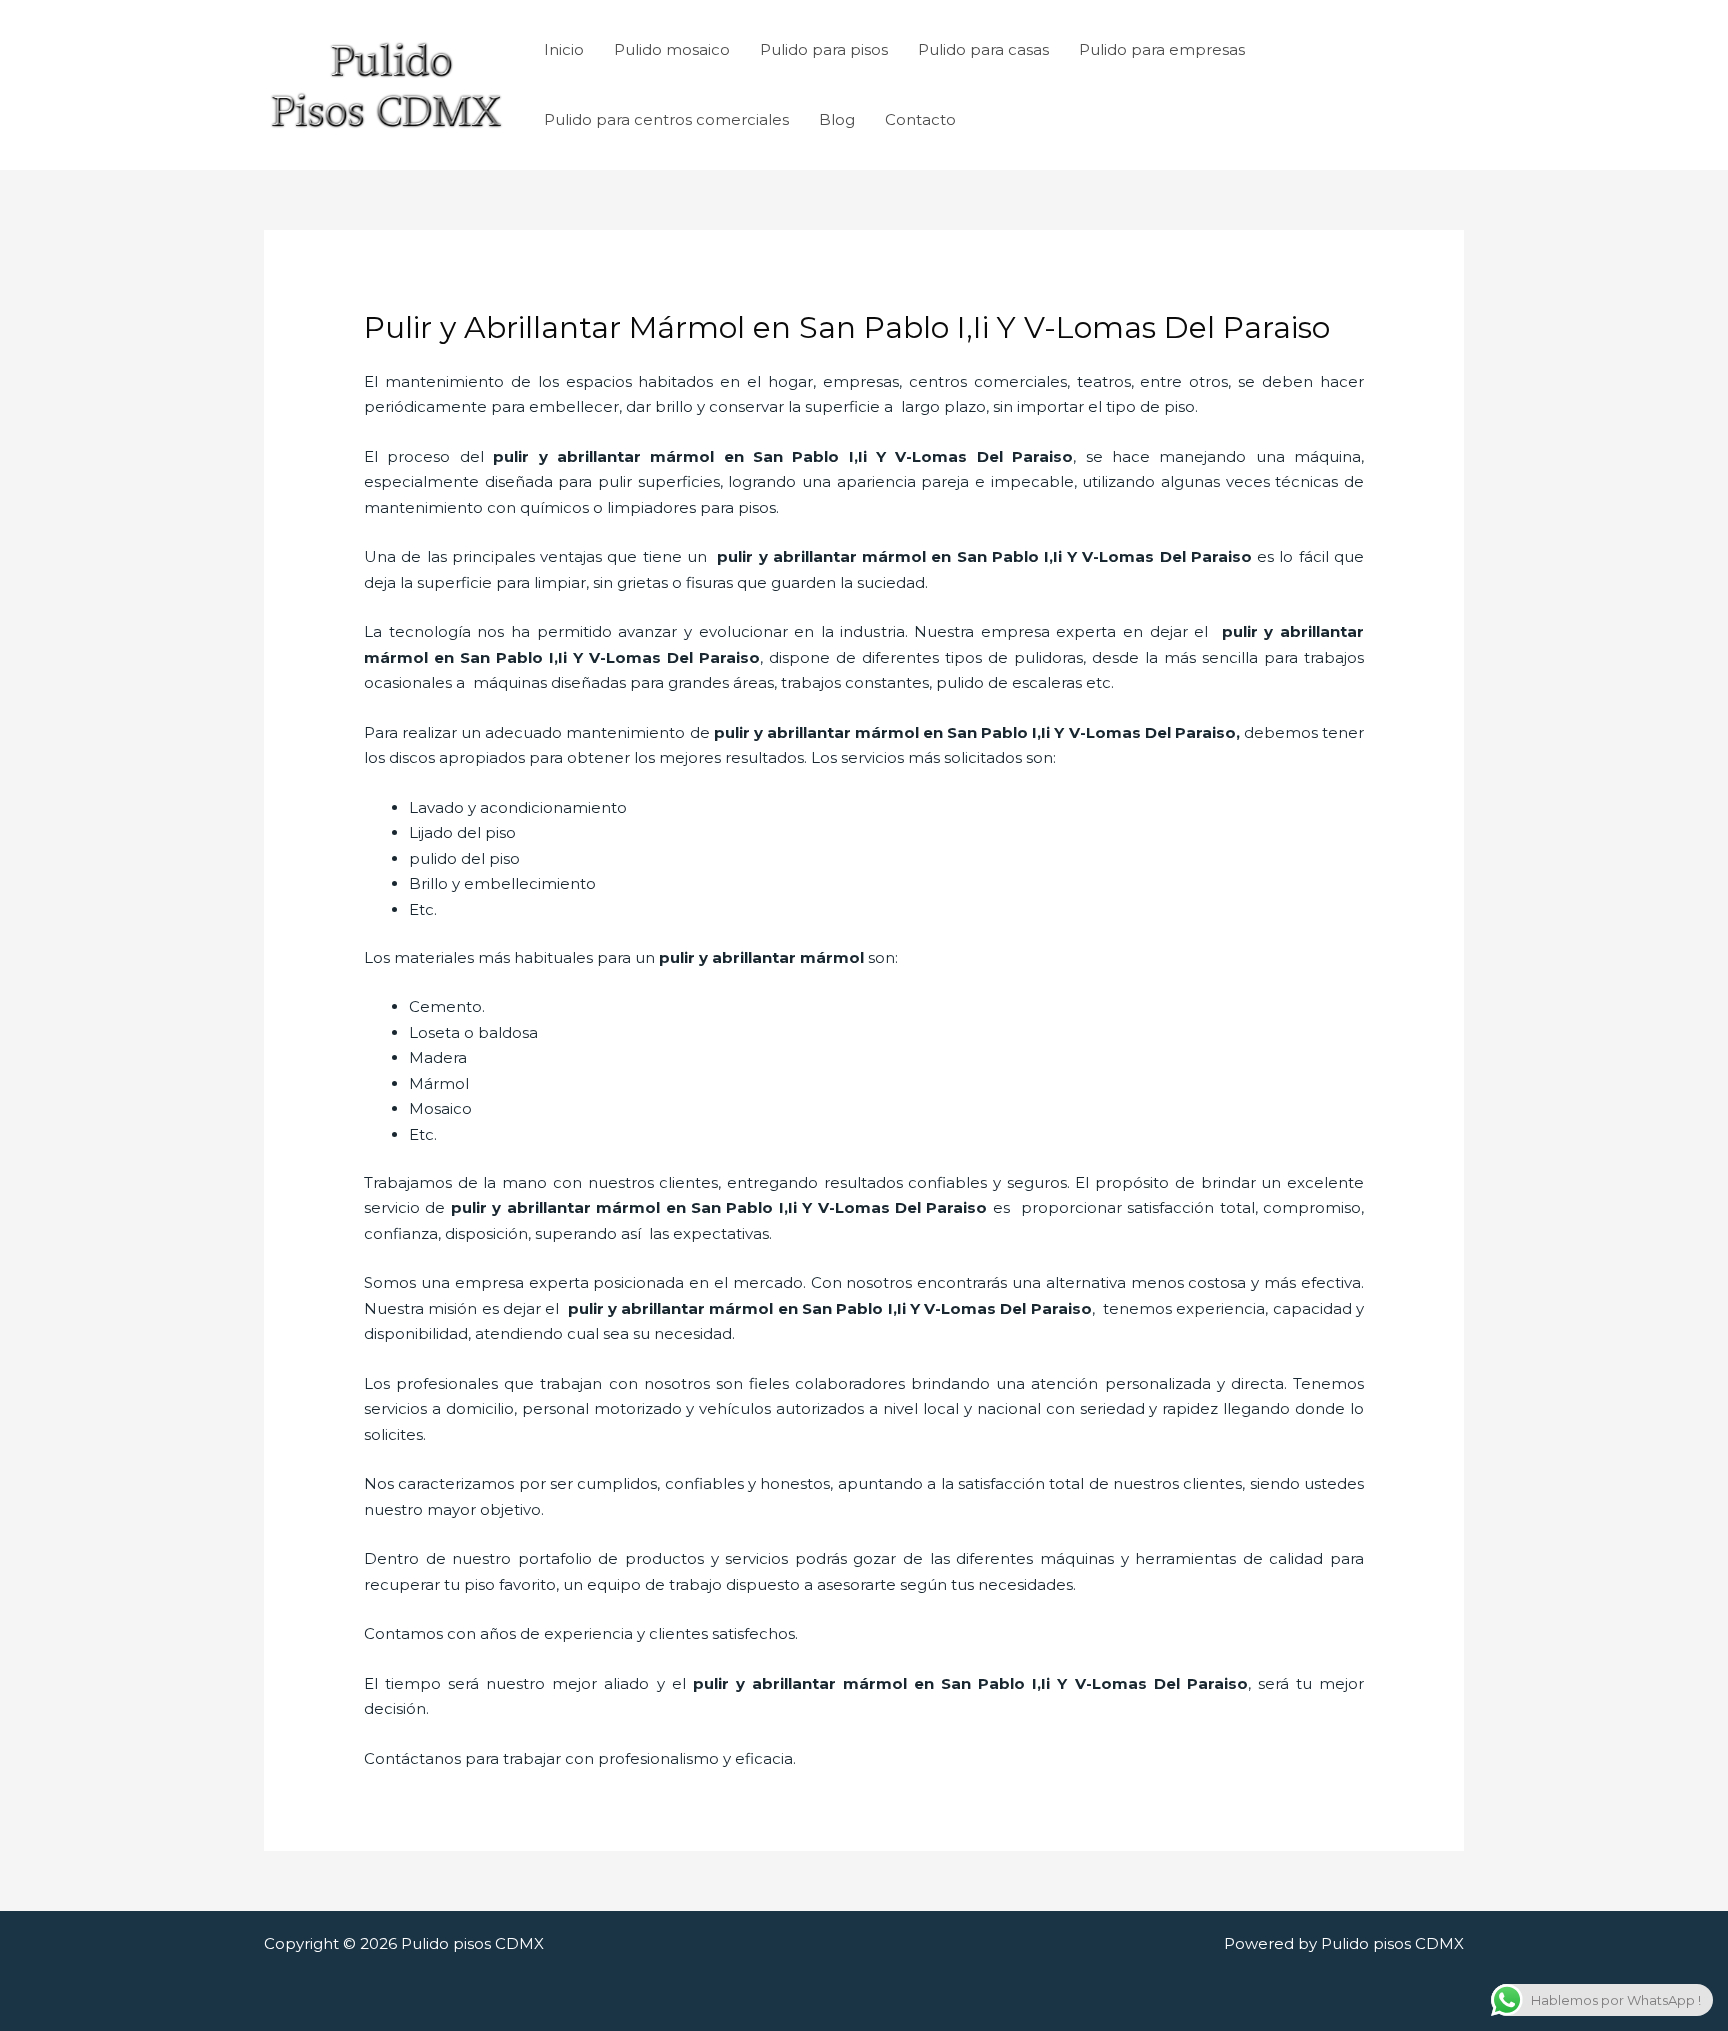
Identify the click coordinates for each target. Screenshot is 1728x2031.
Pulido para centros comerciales (666, 119)
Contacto (920, 119)
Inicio (564, 49)
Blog (837, 119)
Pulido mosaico (672, 49)
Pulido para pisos (824, 49)
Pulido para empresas (1162, 49)
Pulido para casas (983, 49)
